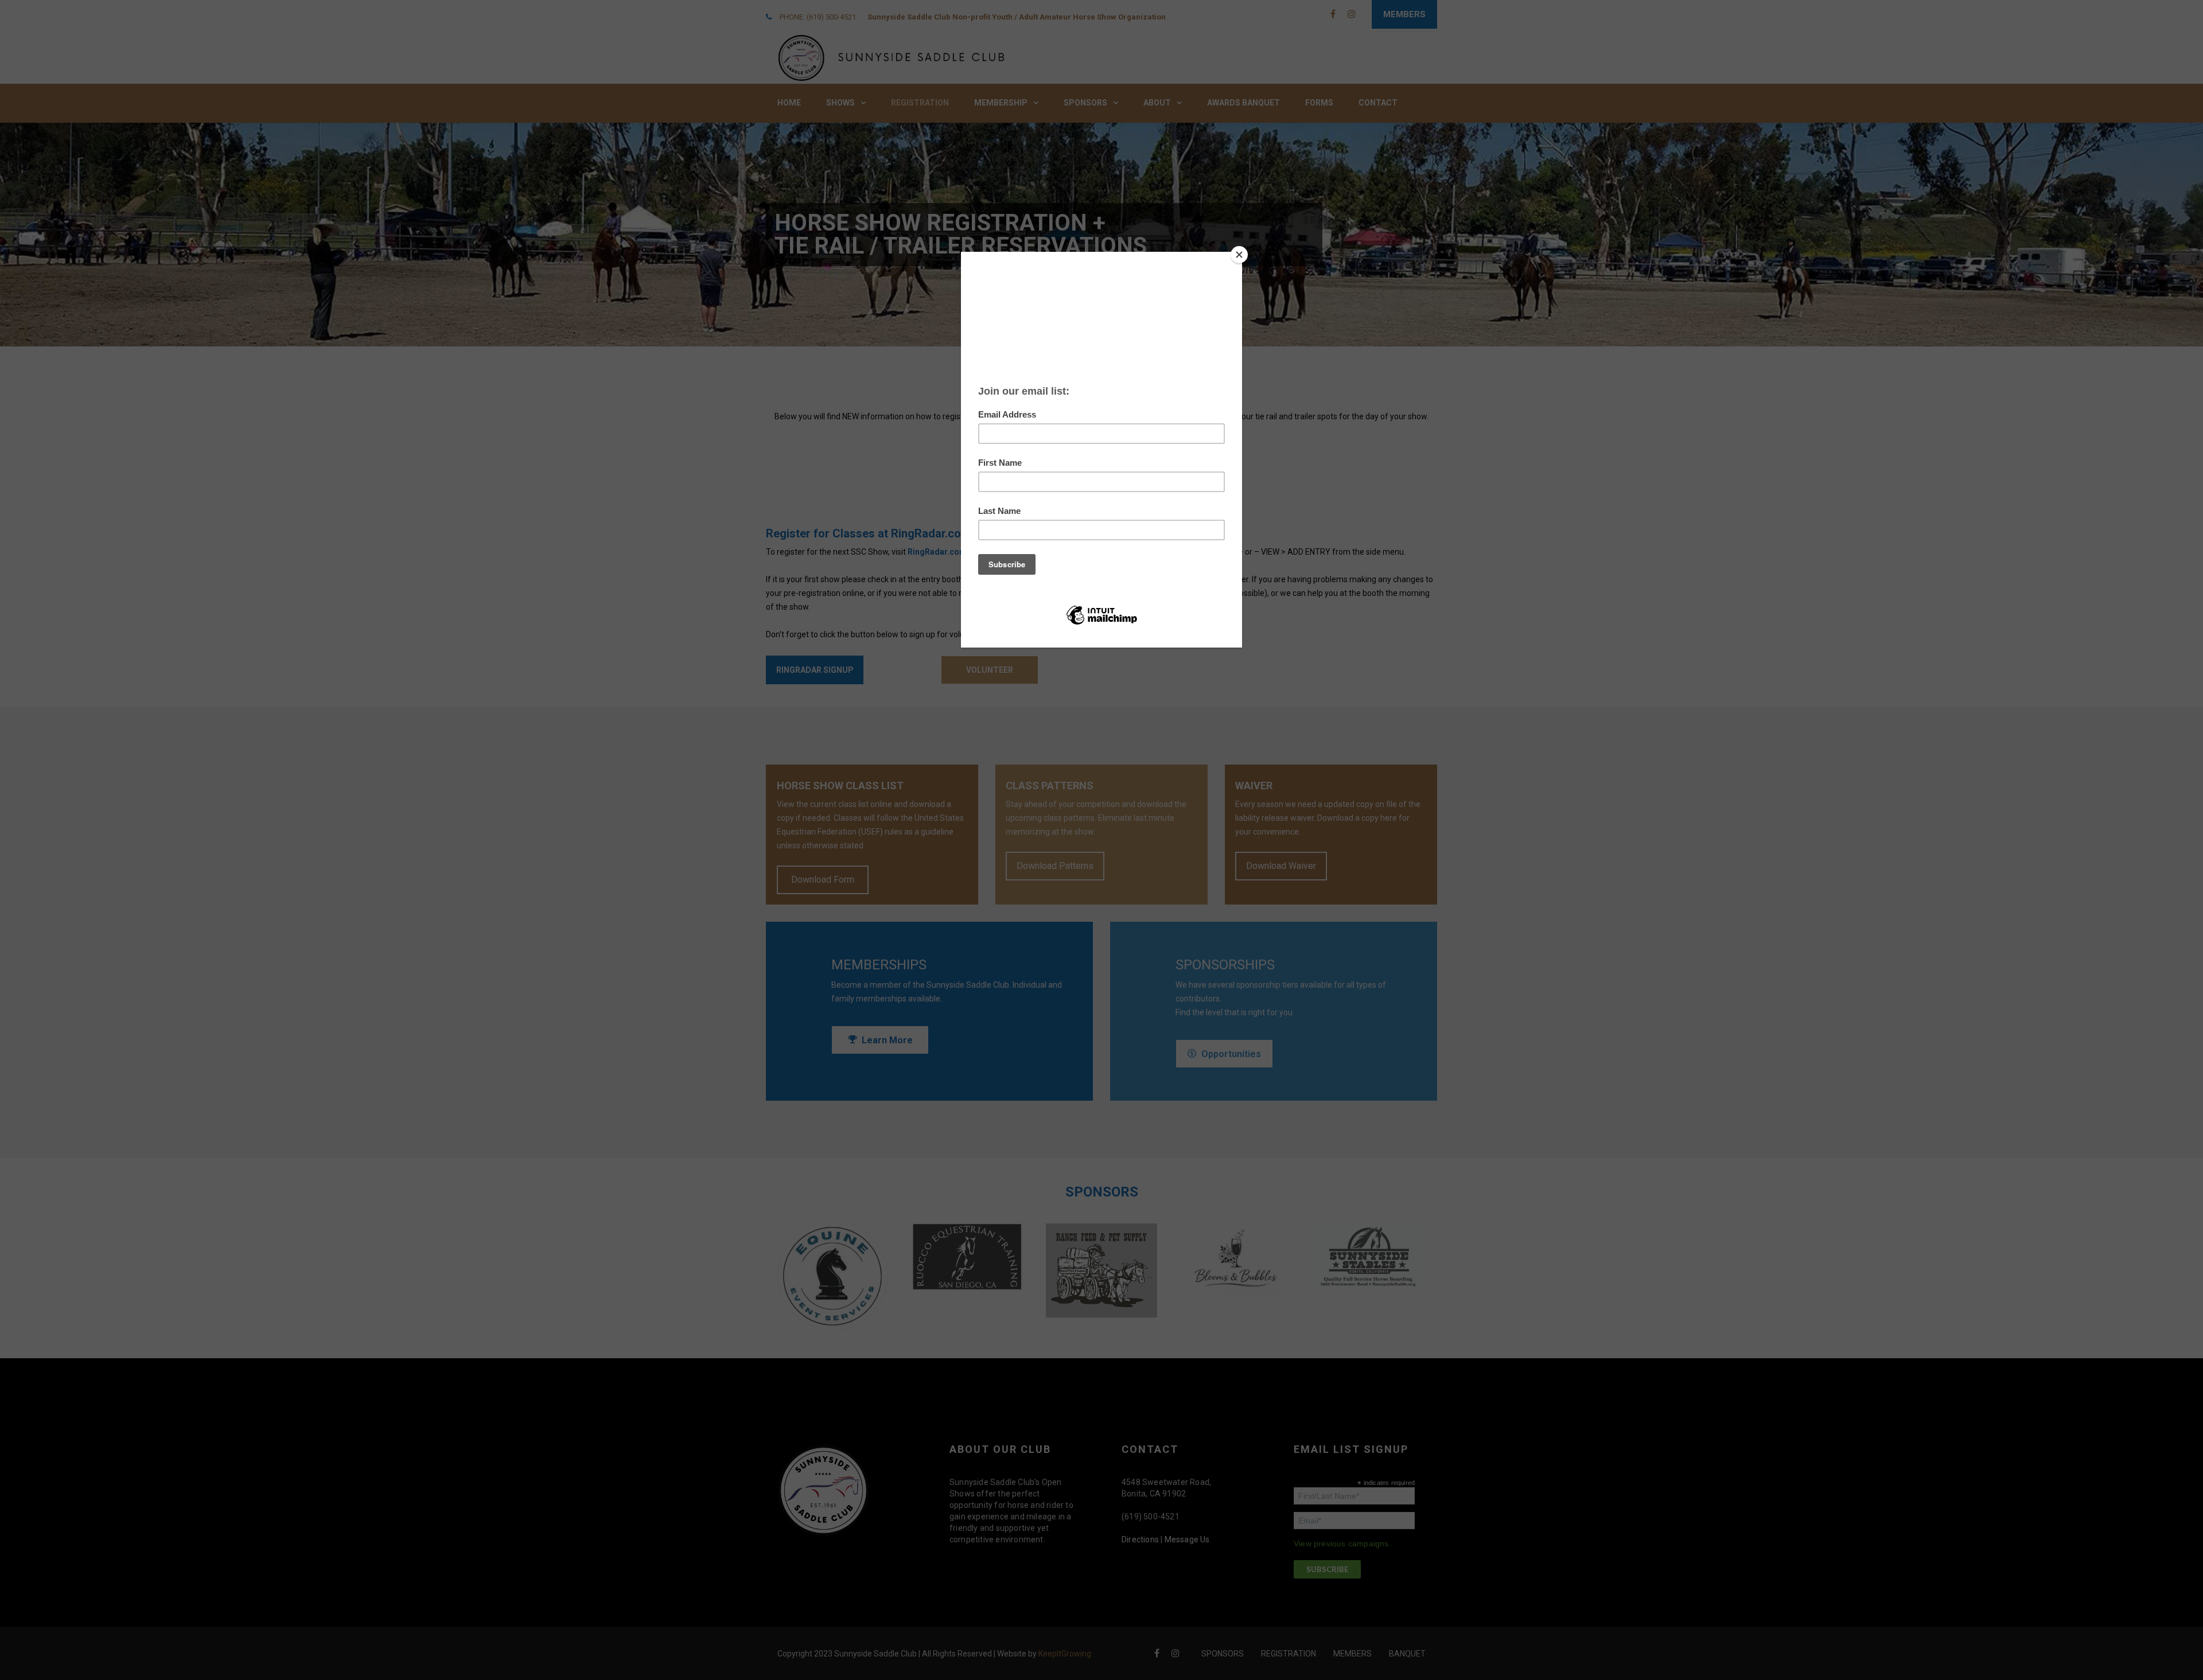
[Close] (1239, 255)
